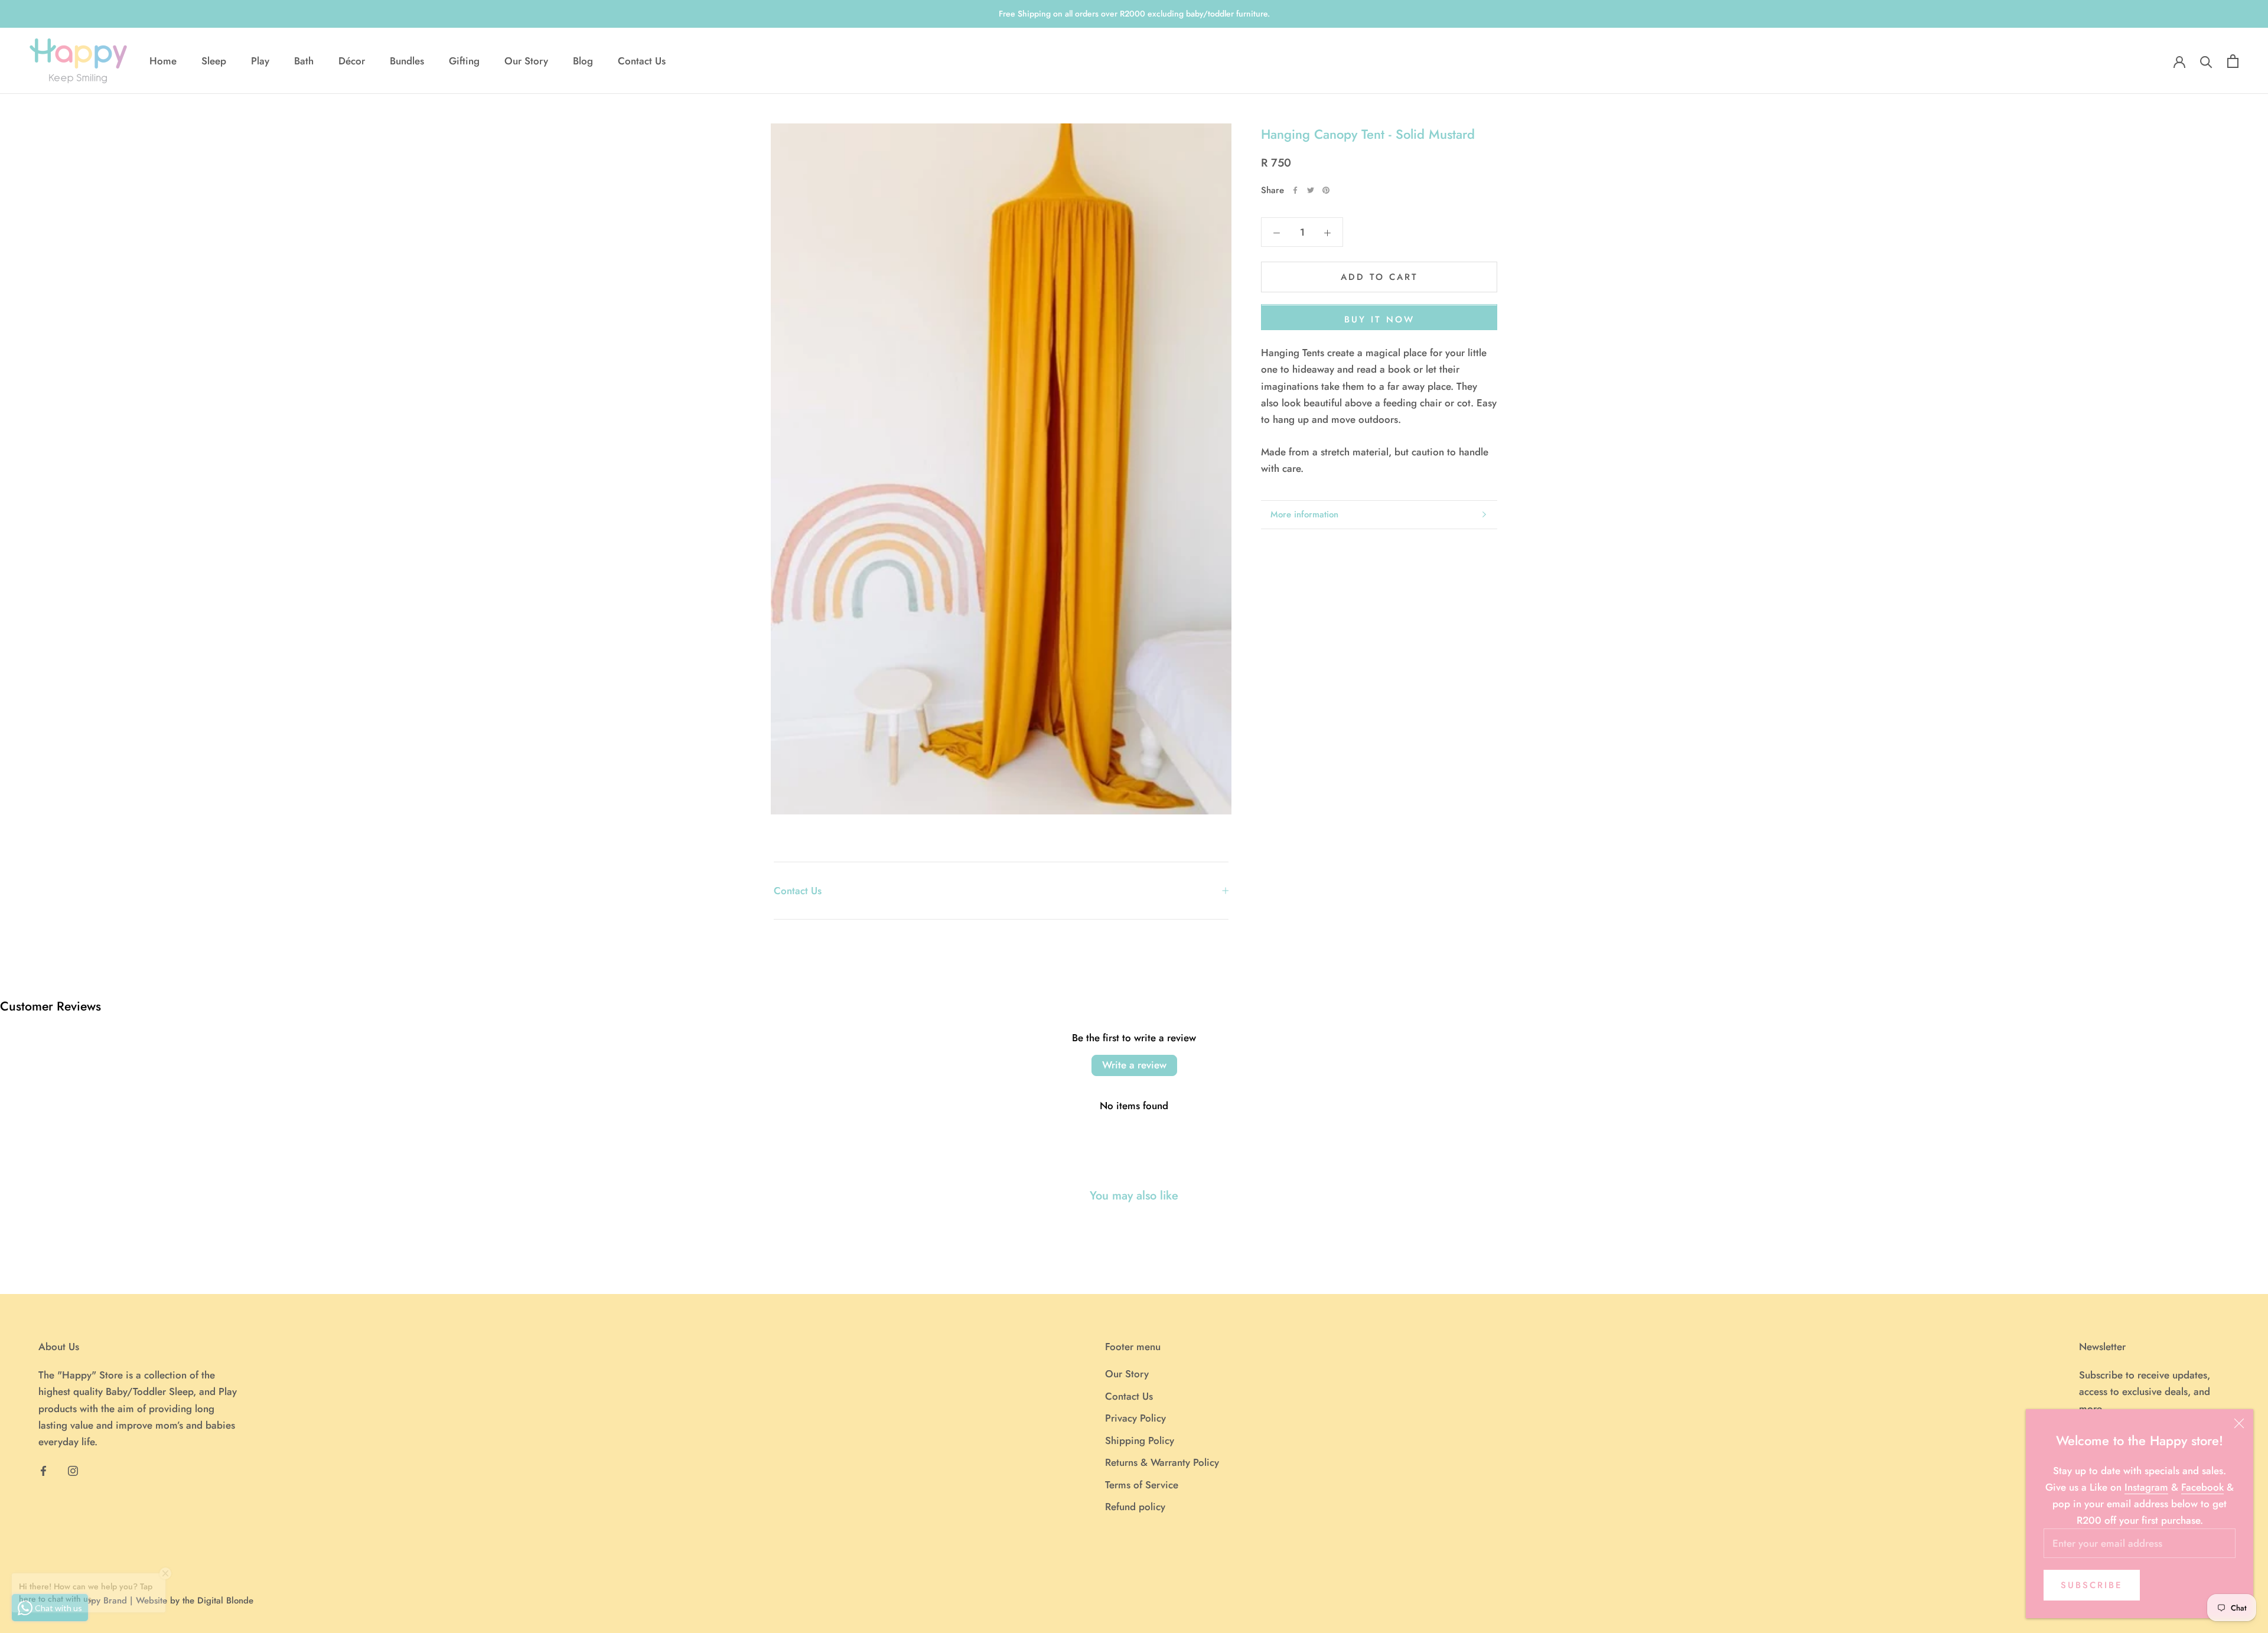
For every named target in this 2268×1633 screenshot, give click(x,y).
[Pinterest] (1326, 190)
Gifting (464, 61)
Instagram (2146, 1487)
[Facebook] (1295, 190)
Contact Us (642, 61)
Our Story (526, 61)
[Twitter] (1311, 190)
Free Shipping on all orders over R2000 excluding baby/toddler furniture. (1134, 14)
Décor (352, 61)
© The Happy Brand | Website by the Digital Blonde (150, 1601)
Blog (583, 61)
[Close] (2239, 1423)
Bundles (407, 61)
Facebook (2202, 1487)
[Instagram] (73, 1470)
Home (163, 61)
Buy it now (1379, 320)
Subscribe (2092, 1585)
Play (260, 61)
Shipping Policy (1140, 1440)
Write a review (1134, 1065)
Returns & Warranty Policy (1162, 1462)
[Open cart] (2233, 61)
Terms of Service (1142, 1485)
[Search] (2206, 61)
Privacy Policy (1135, 1418)
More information (1304, 514)
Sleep (214, 61)
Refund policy (1135, 1507)
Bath (304, 61)
